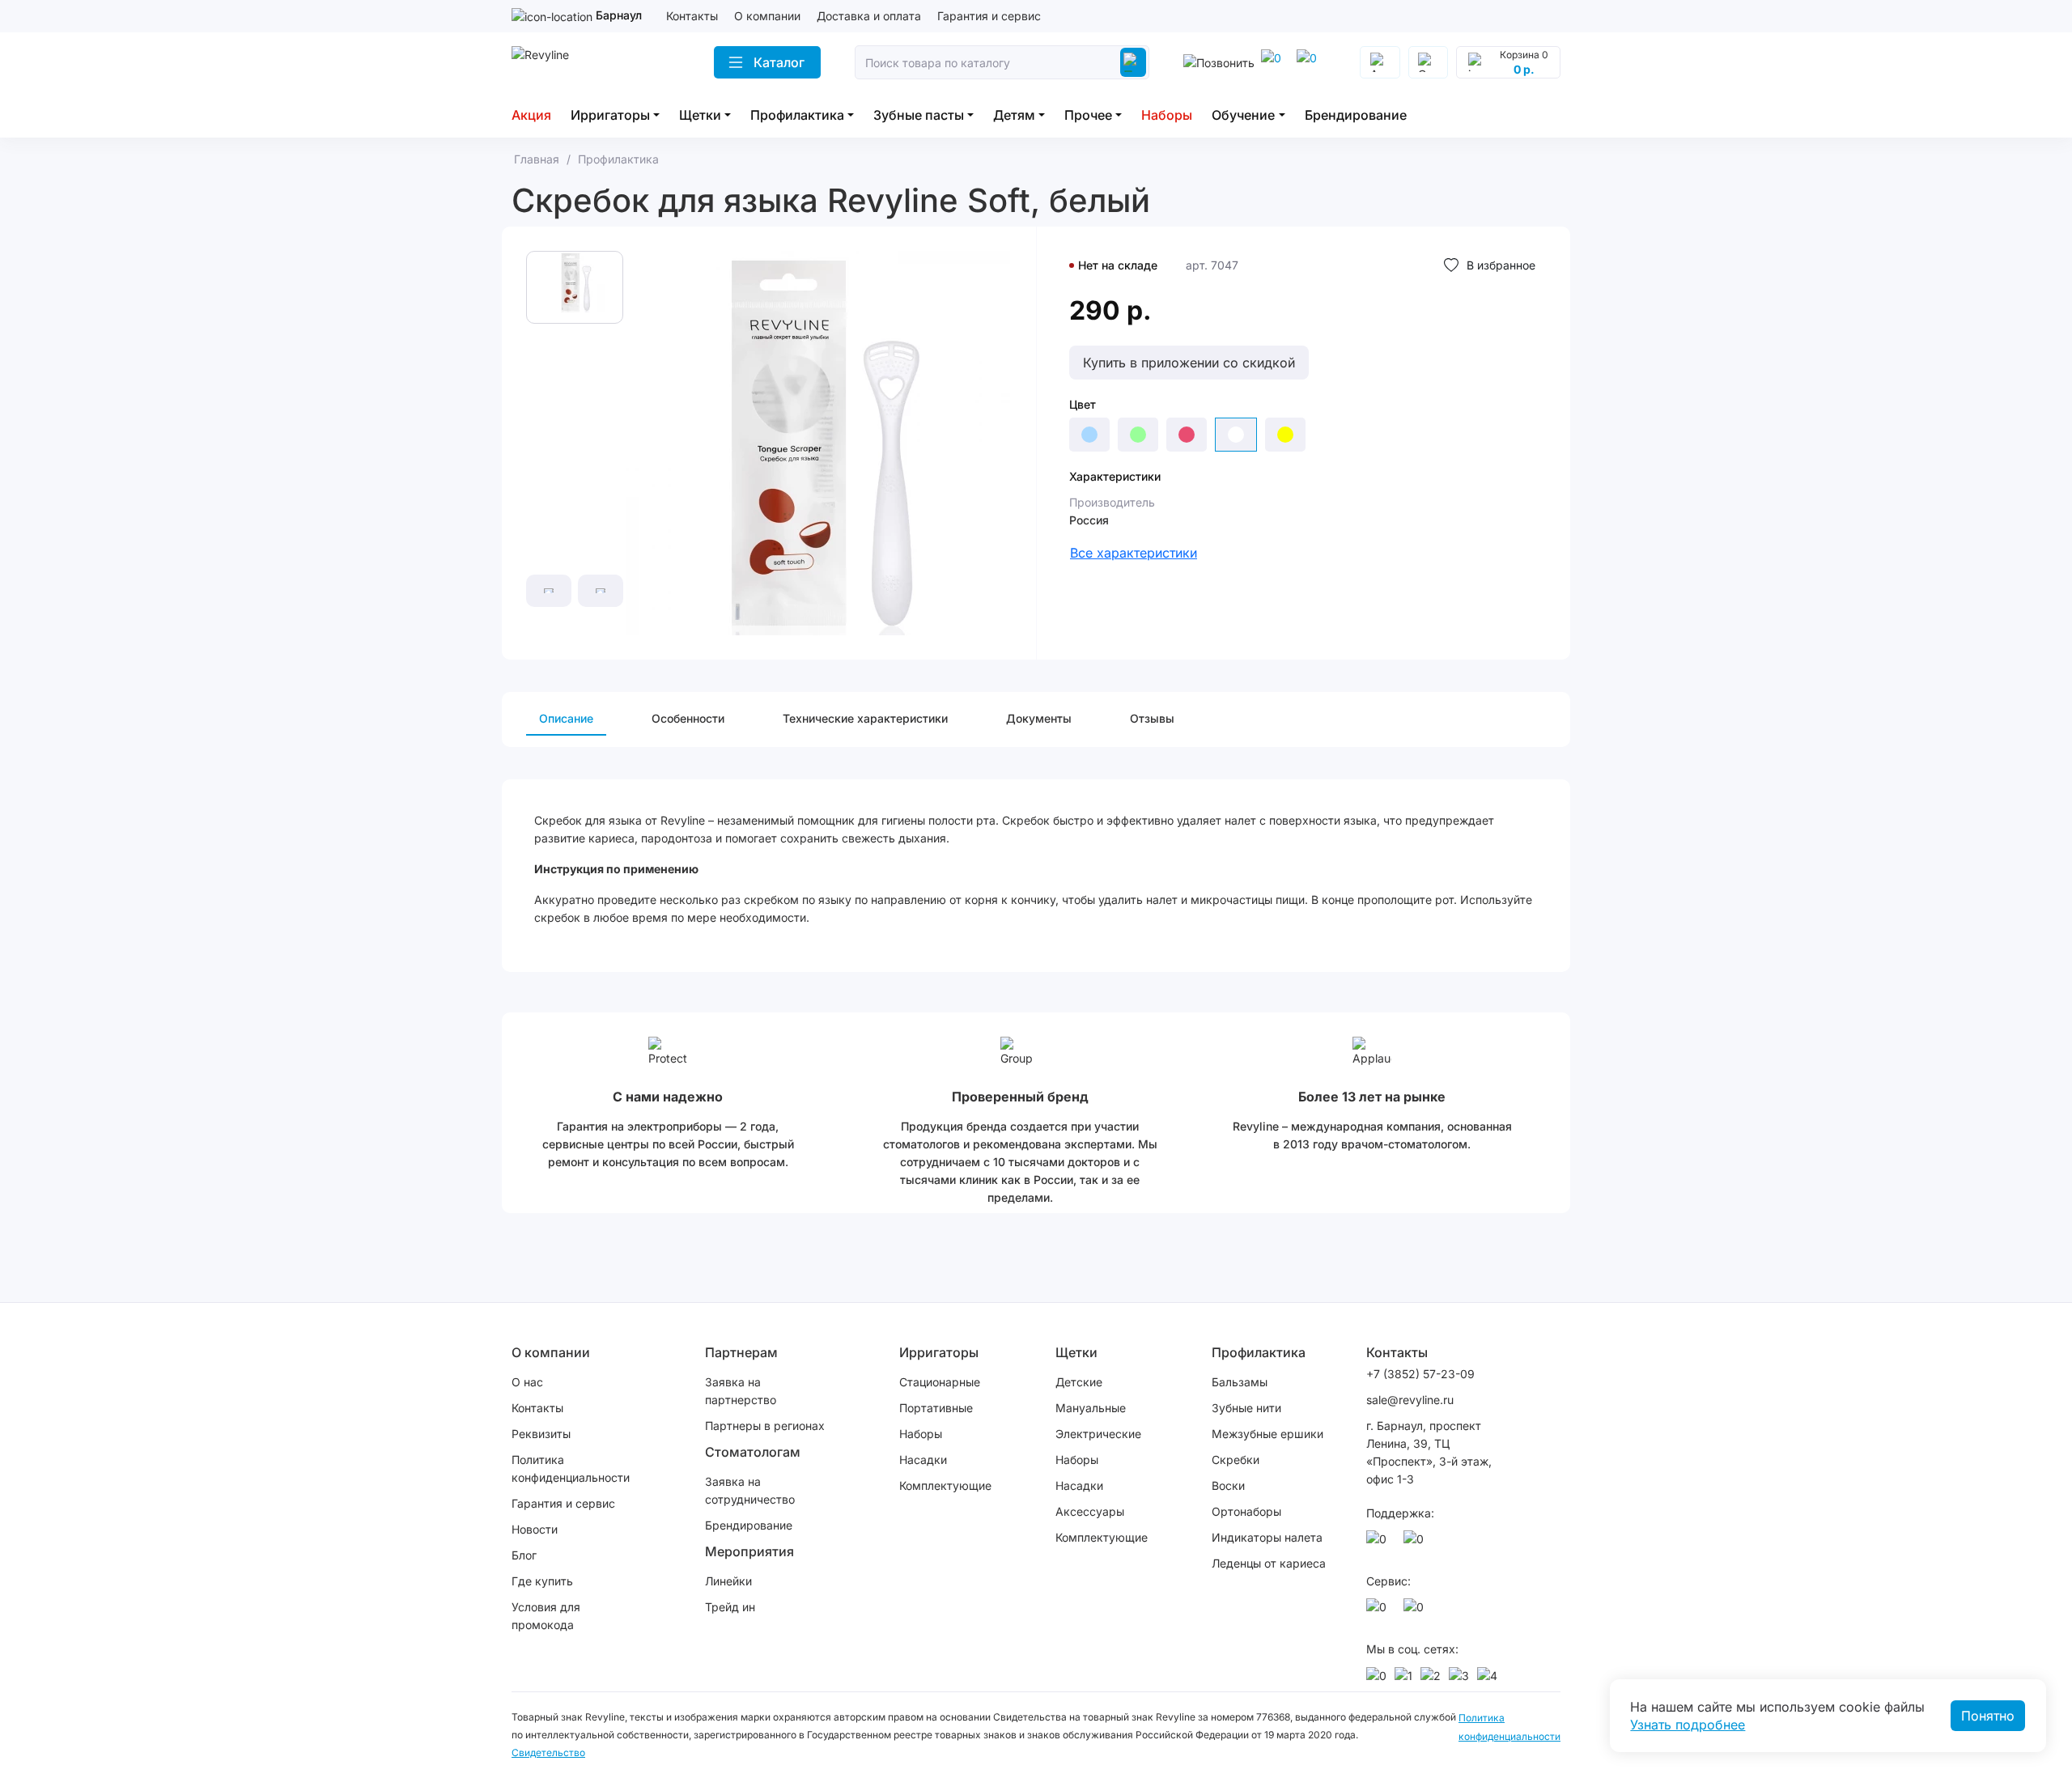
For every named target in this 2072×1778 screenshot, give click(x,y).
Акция (531, 115)
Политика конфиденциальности (571, 1468)
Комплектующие (945, 1485)
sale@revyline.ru (1410, 1400)
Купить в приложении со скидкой (1189, 363)
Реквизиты (541, 1434)
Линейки (728, 1581)
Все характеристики (1134, 553)
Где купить (542, 1581)
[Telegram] (1274, 62)
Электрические (1098, 1434)
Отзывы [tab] (1152, 718)
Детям (1014, 115)
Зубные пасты (919, 115)
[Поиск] (1133, 62)
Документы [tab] (1039, 718)
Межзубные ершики (1267, 1434)
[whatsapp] (1310, 62)
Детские (1079, 1382)
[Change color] (1089, 435)
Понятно (1988, 1716)
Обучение (1243, 115)
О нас (527, 1382)
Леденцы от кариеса (1269, 1563)
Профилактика (797, 115)
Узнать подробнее (1688, 1725)
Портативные (936, 1408)
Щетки (700, 115)
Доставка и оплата (869, 16)
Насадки (923, 1460)
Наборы (1167, 115)
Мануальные (1091, 1408)
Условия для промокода (546, 1616)
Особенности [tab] (688, 718)
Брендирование (1356, 115)
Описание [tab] (566, 718)
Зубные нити (1246, 1408)
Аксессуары (1090, 1511)
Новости (535, 1529)
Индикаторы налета (1267, 1537)
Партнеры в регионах (765, 1426)
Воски (1228, 1485)
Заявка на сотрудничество (750, 1490)
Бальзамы (1240, 1382)
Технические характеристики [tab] (865, 718)
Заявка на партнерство (741, 1391)
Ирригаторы (610, 115)
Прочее (1088, 115)
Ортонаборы (1246, 1511)
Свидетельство (548, 1753)
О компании (767, 16)
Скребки (1236, 1460)
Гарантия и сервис (989, 16)
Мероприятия (749, 1551)
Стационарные (940, 1382)
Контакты (692, 16)
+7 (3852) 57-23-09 (1420, 1374)
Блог (524, 1555)
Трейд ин (730, 1607)
